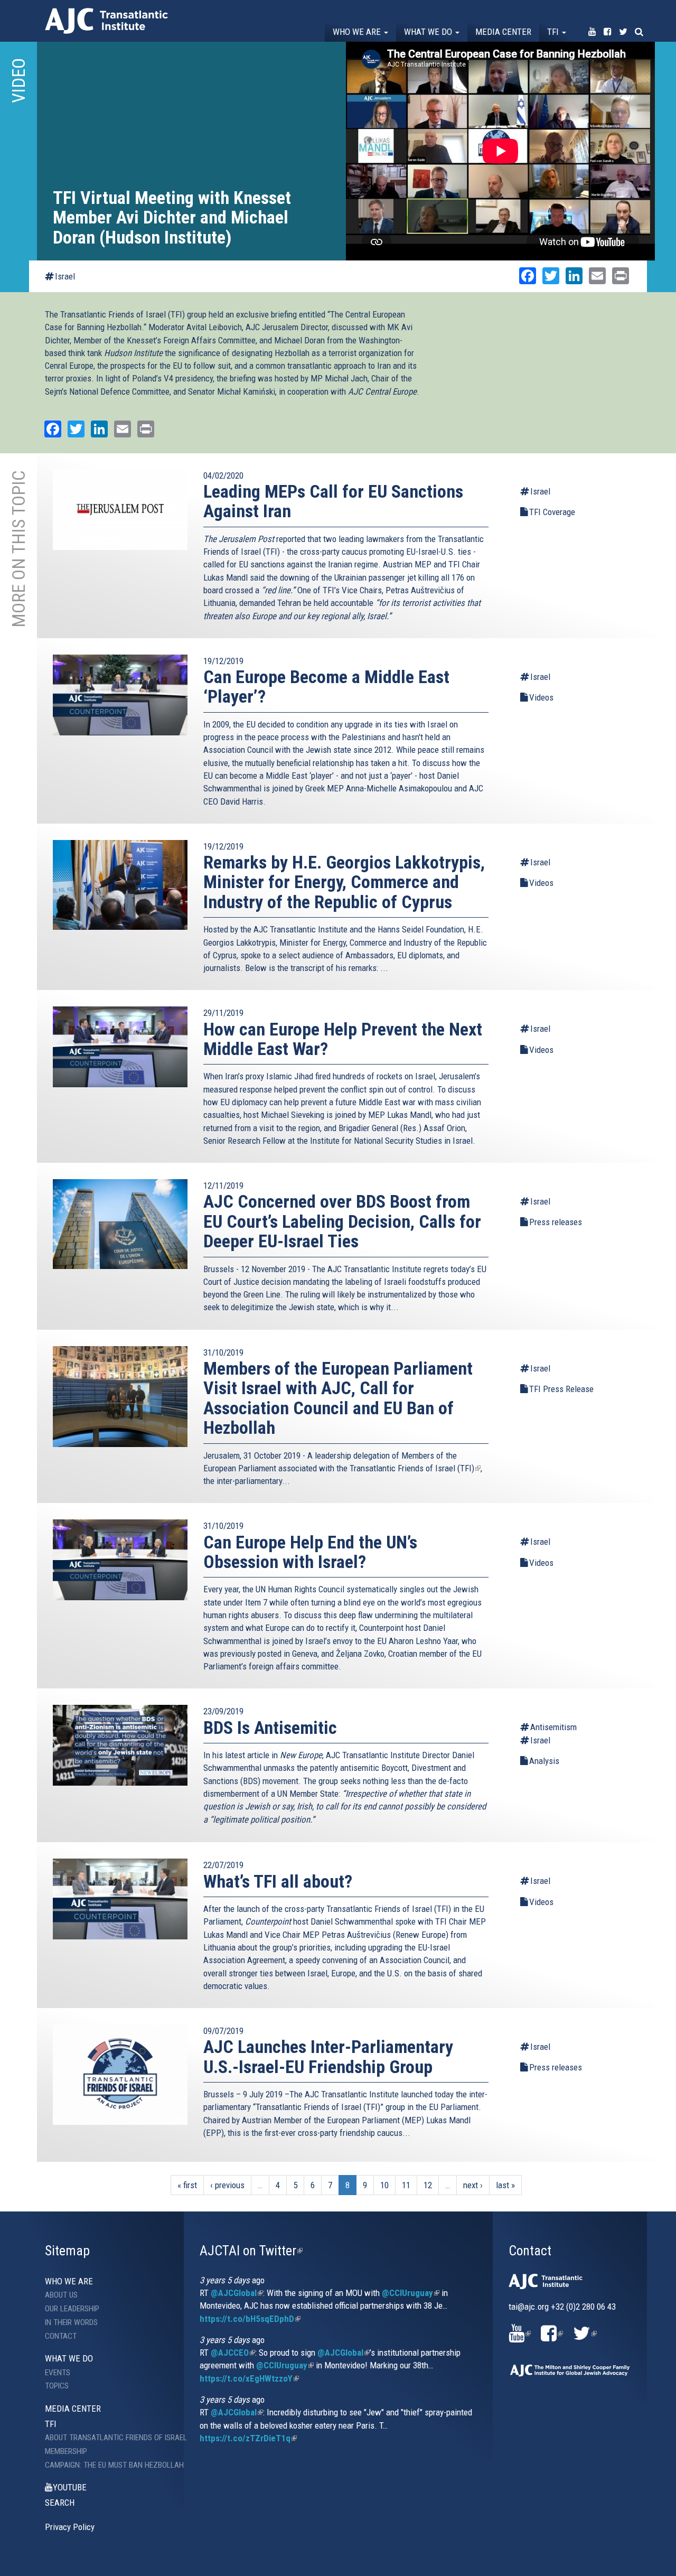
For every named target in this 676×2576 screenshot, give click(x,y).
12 (428, 2185)
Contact (61, 2336)
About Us (61, 2295)
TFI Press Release (561, 1389)
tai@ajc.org (529, 2307)
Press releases (556, 1222)
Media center (503, 32)
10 (384, 2185)
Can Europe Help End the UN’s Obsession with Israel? (310, 1552)
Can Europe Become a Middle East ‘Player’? (326, 687)
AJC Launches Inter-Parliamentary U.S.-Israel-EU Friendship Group (328, 2056)
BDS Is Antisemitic (270, 1728)
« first (187, 2185)
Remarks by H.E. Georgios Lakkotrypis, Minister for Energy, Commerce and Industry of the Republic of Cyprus (344, 882)
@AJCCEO (233, 2353)
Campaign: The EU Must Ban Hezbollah (106, 2465)
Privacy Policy (70, 2527)
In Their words (71, 2322)
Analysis (544, 1761)
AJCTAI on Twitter (251, 2251)
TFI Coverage (552, 512)
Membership (66, 2451)
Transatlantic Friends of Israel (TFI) (415, 1468)
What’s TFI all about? (278, 1881)
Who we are (358, 32)
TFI (554, 32)
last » (505, 2185)
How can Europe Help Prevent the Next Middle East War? (343, 1039)
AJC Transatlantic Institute (106, 21)
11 (406, 2185)
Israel (65, 276)
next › (473, 2185)
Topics (57, 2386)
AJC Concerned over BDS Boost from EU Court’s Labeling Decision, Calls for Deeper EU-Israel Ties (342, 1221)
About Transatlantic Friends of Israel (106, 2438)
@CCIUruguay (411, 2293)
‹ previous (227, 2185)
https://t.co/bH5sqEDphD (250, 2319)
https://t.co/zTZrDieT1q (248, 2438)
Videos (541, 697)
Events (58, 2373)
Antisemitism (553, 1727)
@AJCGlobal (237, 2293)
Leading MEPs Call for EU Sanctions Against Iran (333, 501)
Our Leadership (72, 2309)
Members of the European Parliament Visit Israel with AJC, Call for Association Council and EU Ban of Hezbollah (338, 1398)
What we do (429, 32)
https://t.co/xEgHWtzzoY (249, 2378)
